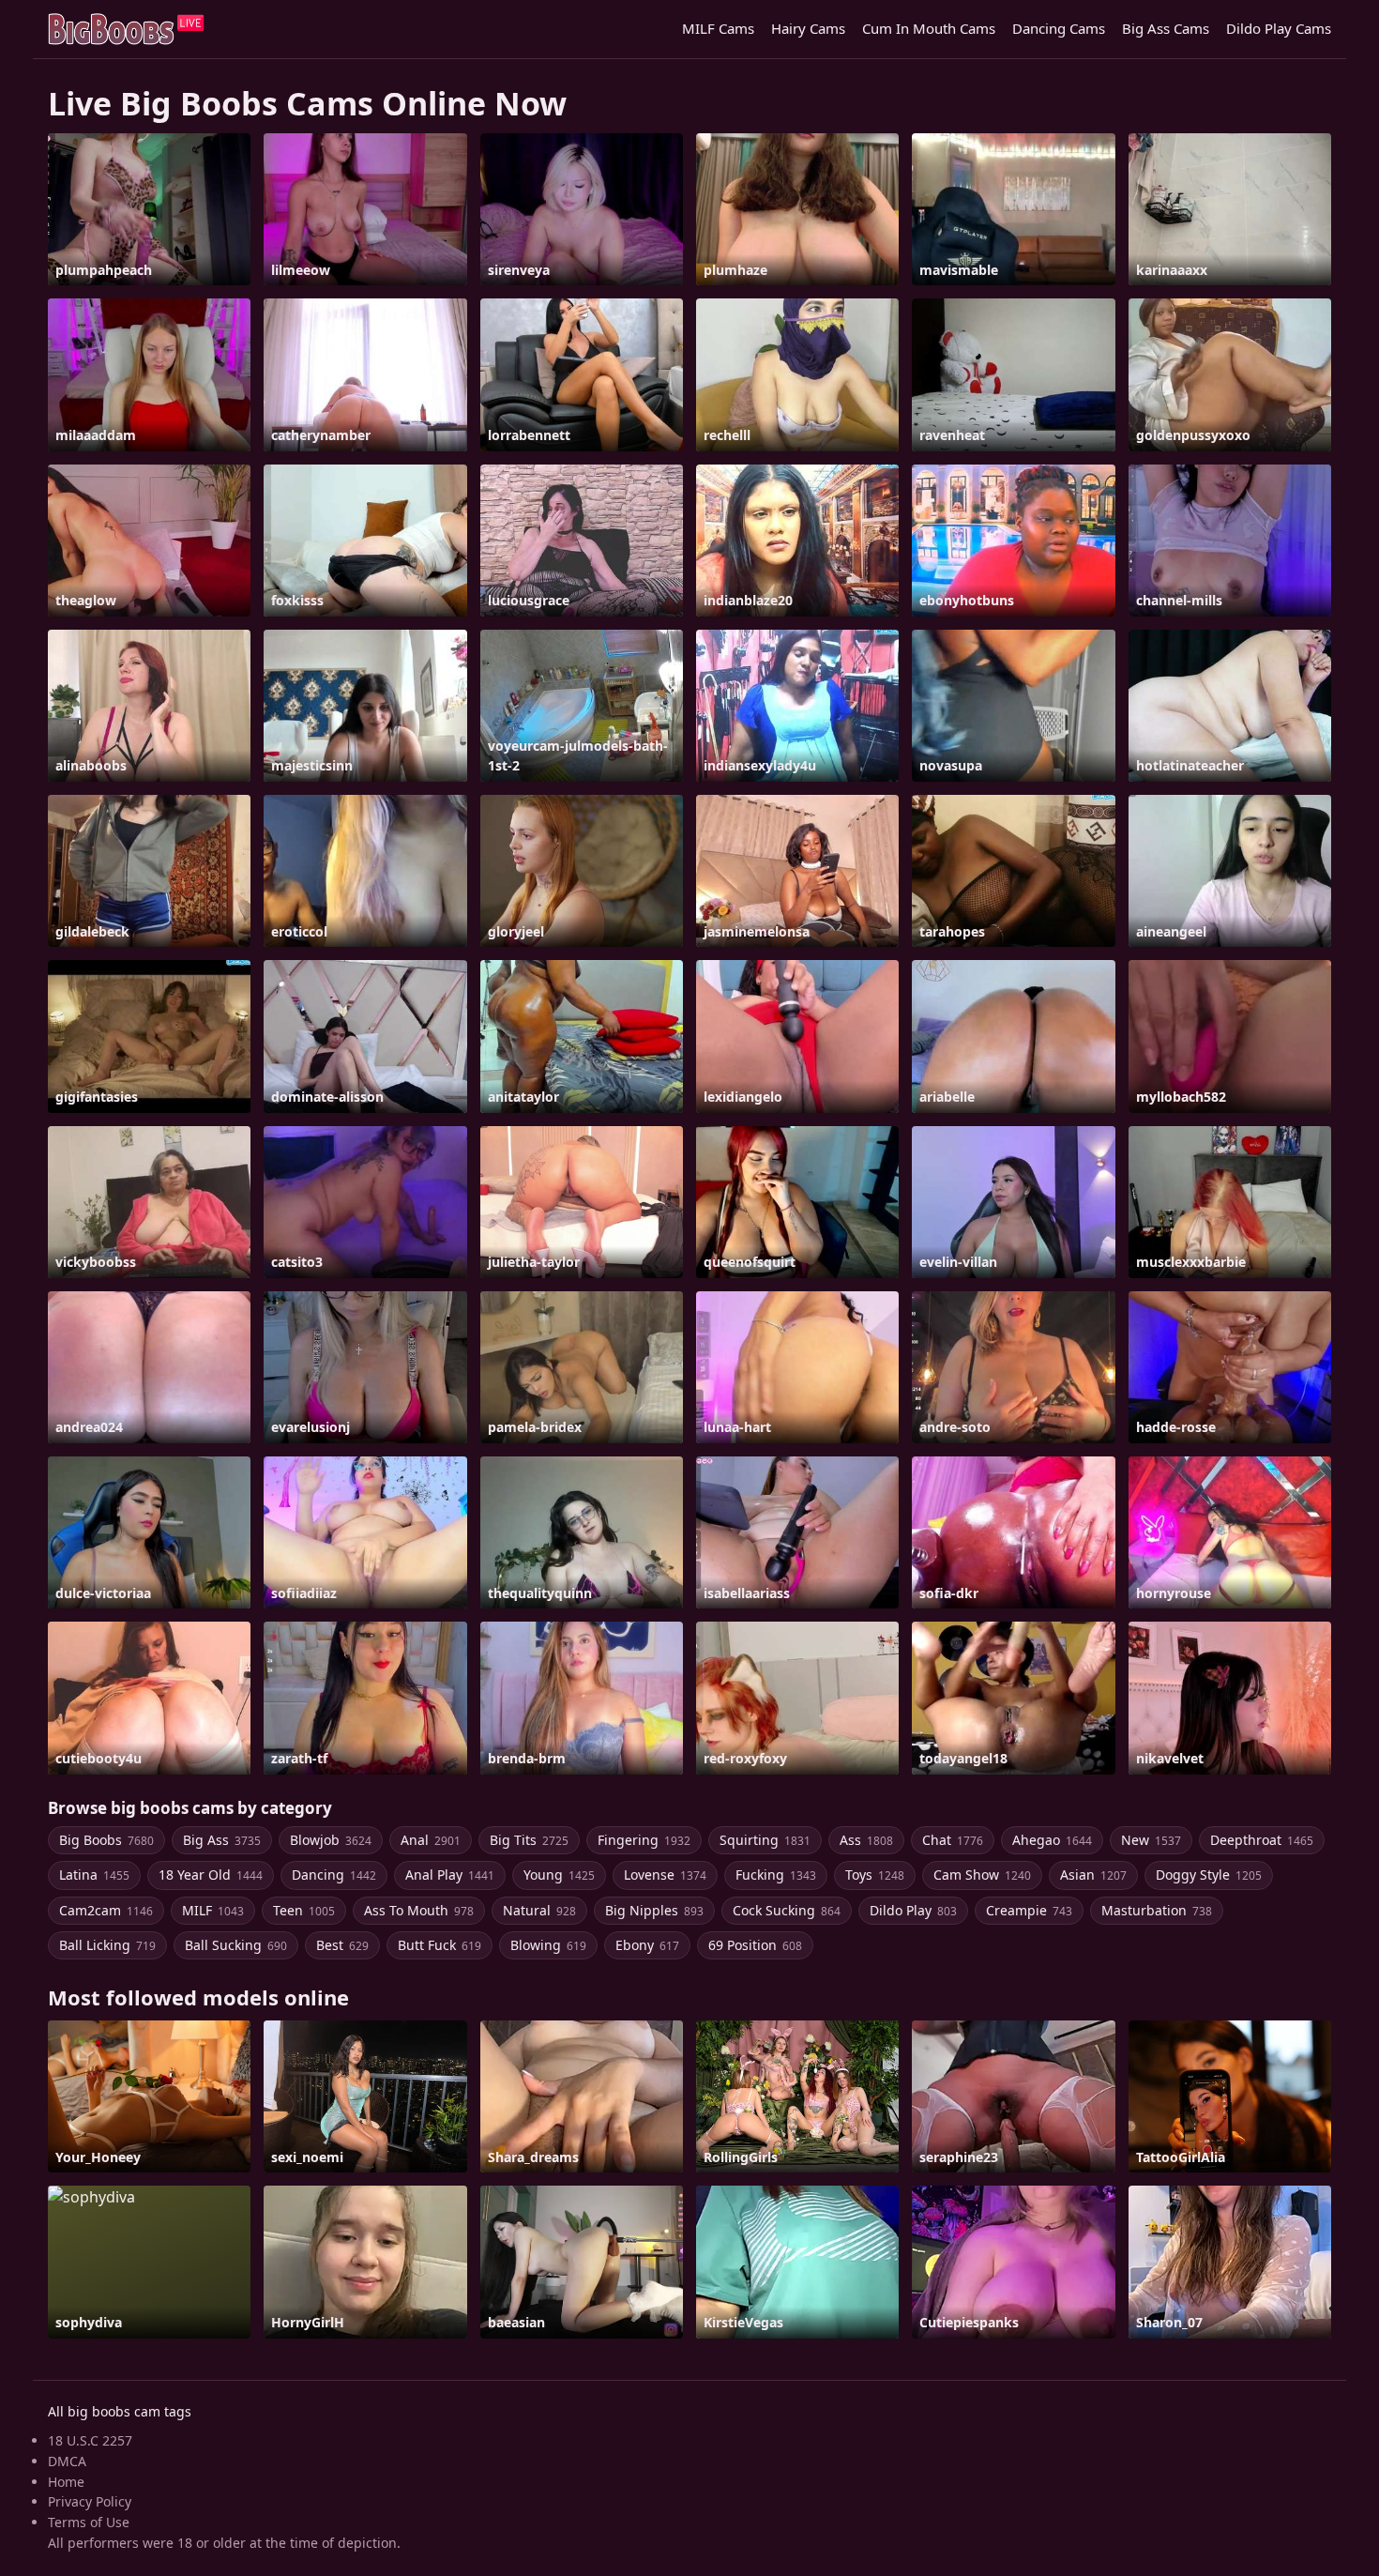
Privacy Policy (90, 2501)
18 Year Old (211, 1875)
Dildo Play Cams (1279, 28)
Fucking (776, 1875)
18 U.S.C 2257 (90, 2440)
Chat (953, 1840)
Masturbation (1157, 1910)
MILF (213, 1910)
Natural (539, 1910)
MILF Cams (718, 28)
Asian (1093, 1875)
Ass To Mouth (419, 1910)
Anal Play (450, 1875)
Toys (875, 1875)
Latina (94, 1875)
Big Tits (529, 1840)
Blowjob (331, 1840)
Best (342, 1945)
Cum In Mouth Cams (929, 28)
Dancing (334, 1875)
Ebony (647, 1945)
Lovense (665, 1875)
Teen (304, 1910)
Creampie (1029, 1910)
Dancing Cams (1059, 28)
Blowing (548, 1945)
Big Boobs (106, 1840)
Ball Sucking (236, 1945)
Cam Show (982, 1875)
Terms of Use (89, 2522)
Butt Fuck (439, 1945)
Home (66, 2482)
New (1151, 1840)
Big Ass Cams (1166, 28)
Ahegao (1052, 1840)
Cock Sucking (787, 1910)
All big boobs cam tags (120, 2411)
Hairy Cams (808, 28)
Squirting (765, 1840)
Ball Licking (107, 1945)
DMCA (67, 2461)
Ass (866, 1840)
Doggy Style (1209, 1875)
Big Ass (222, 1840)
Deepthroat (1262, 1840)
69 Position (755, 1945)
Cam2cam (106, 1910)
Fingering (644, 1840)
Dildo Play (913, 1910)
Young (559, 1875)
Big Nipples (654, 1910)
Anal (431, 1840)
